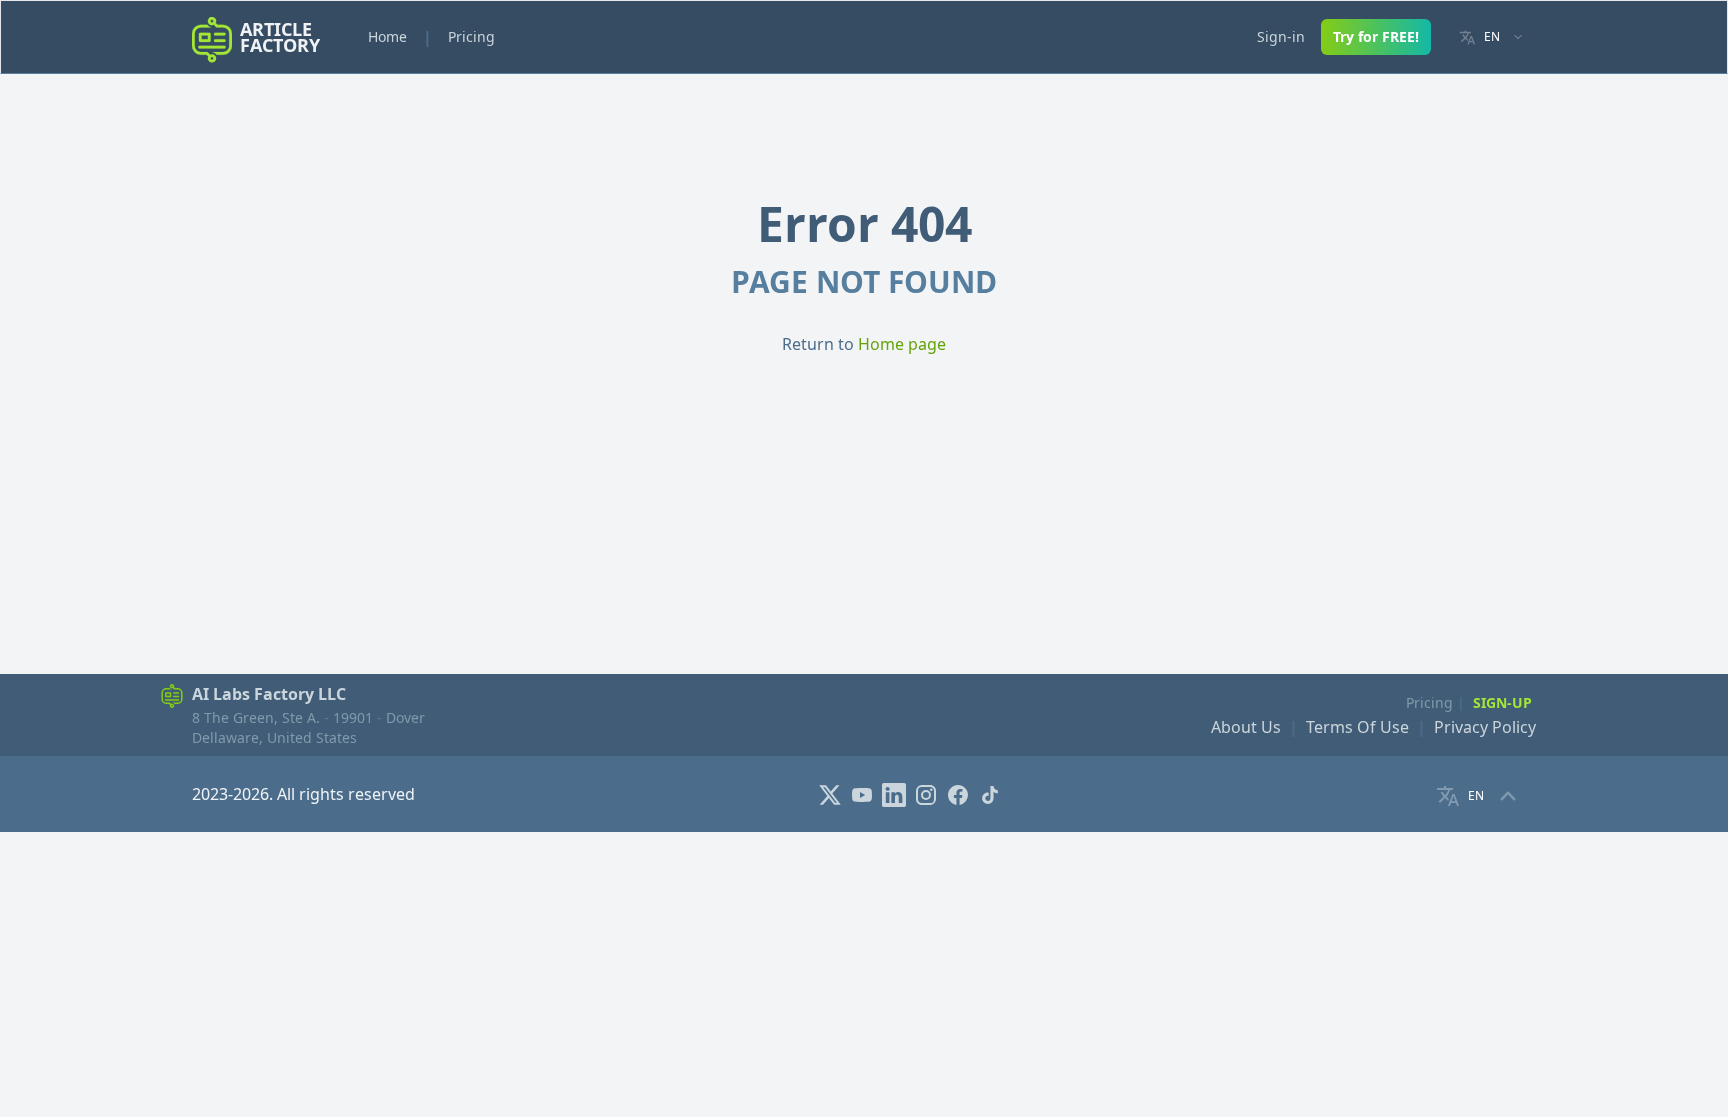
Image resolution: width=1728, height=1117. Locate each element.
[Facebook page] (960, 793)
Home (387, 36)
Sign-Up (1502, 702)
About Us (1246, 727)
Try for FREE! (1376, 36)
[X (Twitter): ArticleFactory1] (832, 793)
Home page (902, 344)
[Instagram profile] (928, 793)
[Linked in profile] (896, 793)
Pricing (471, 36)
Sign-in (1281, 36)
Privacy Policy (1485, 727)
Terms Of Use (1357, 727)
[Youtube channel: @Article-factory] (864, 793)
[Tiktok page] (992, 793)
